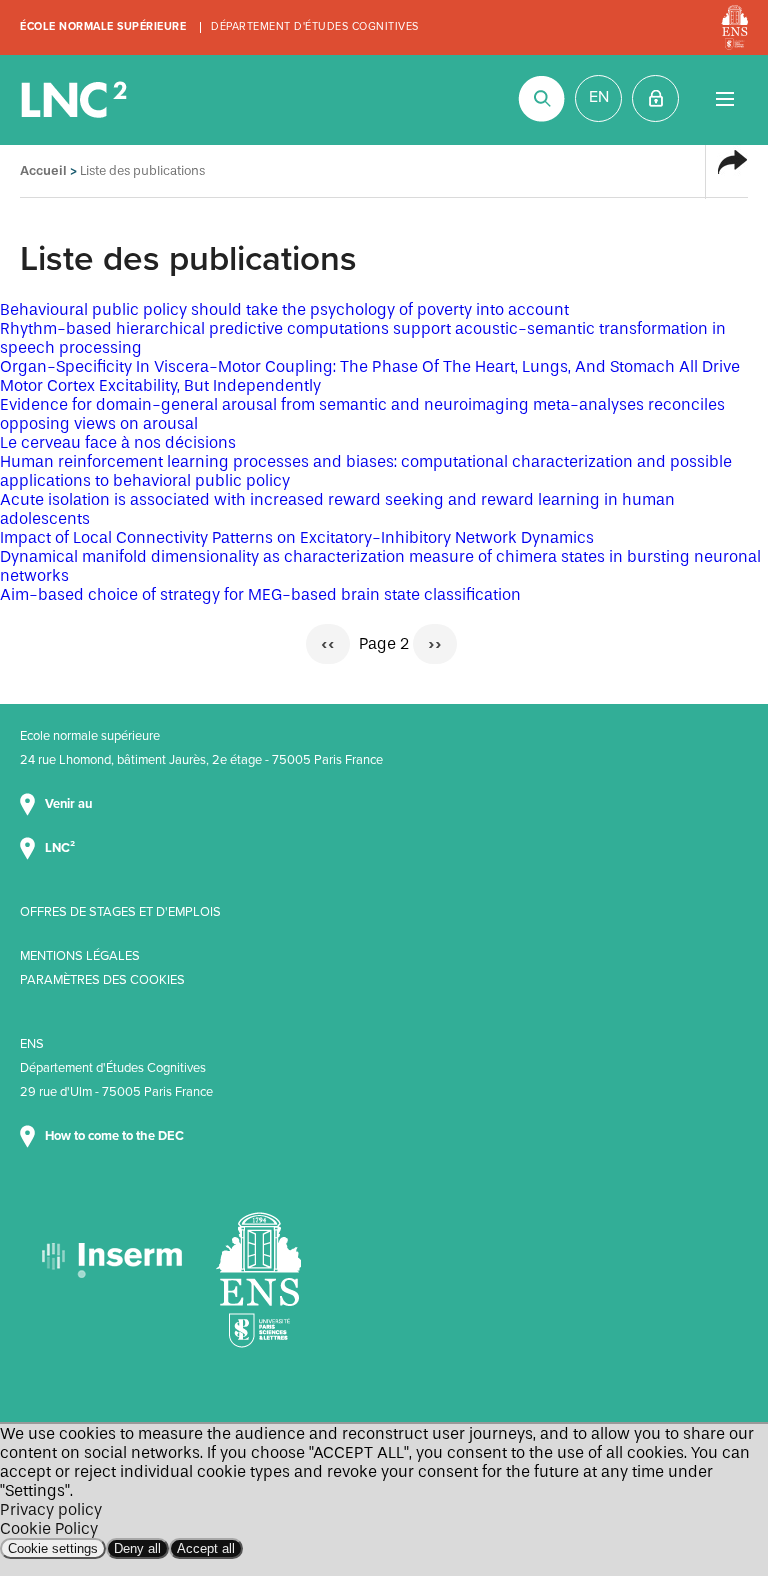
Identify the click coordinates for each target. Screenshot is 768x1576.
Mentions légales (80, 956)
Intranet (655, 98)
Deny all (137, 1548)
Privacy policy (51, 1509)
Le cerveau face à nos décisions (118, 442)
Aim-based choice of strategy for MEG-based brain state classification (260, 594)
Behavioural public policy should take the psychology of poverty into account (284, 309)
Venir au (70, 804)
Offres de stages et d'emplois (120, 912)
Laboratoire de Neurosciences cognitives (76, 100)
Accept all (206, 1548)
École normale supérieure (103, 26)
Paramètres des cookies (102, 980)
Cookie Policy (49, 1528)
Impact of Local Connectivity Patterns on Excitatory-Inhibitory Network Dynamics (297, 537)
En (599, 97)
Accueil (43, 170)
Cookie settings (53, 1548)
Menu (724, 98)
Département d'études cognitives (315, 26)
